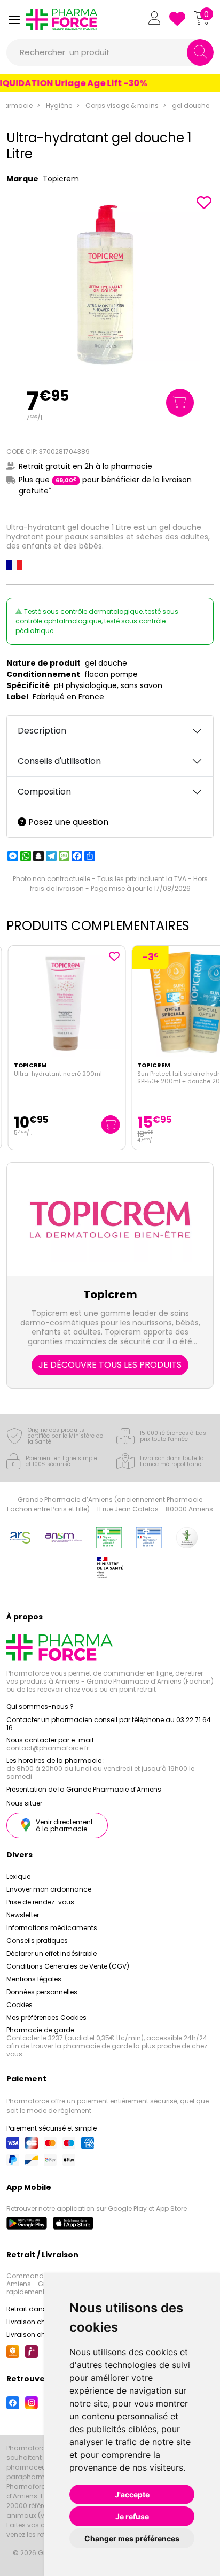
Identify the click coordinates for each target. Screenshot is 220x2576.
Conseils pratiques (37, 1941)
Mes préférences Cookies (46, 2018)
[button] (14, 20)
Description (42, 731)
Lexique (18, 1876)
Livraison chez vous (38, 2322)
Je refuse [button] (132, 2516)
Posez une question (68, 822)
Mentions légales (34, 1979)
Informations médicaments (52, 1928)
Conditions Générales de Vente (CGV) (68, 1966)
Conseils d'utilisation (59, 761)
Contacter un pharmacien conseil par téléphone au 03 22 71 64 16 (109, 1724)
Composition (44, 792)
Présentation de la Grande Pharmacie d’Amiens (84, 1789)
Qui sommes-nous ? (40, 1706)
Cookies (19, 2005)
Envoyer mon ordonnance (49, 1889)
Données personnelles (42, 1992)
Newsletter (23, 1915)
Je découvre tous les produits (110, 1365)
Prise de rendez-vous (40, 1902)
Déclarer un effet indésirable (52, 1953)
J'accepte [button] (132, 2494)
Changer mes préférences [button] (132, 2538)
